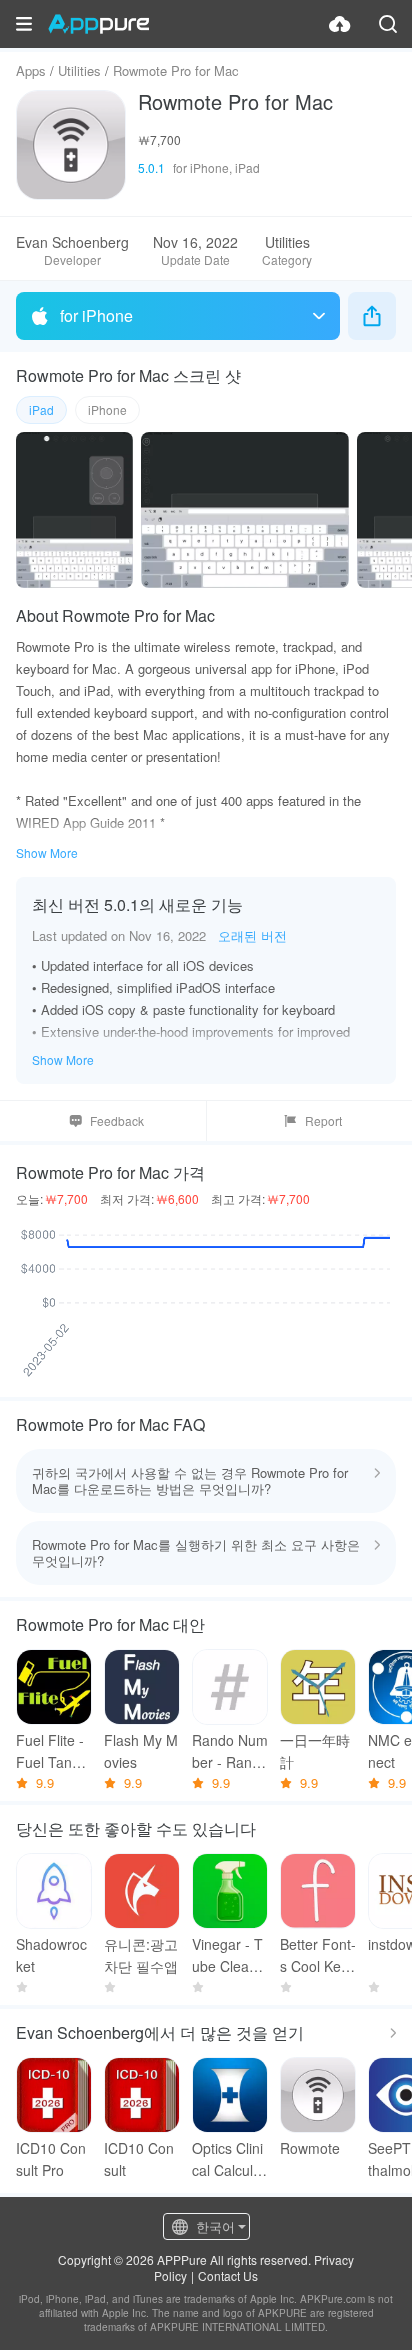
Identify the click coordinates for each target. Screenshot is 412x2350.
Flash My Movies (141, 1751)
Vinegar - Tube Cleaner (228, 1955)
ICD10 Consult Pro (51, 2159)
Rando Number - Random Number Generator (230, 1751)
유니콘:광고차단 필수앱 (141, 1955)
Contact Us (228, 2275)
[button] (24, 24)
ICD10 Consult (139, 2159)
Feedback (117, 1120)
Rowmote (310, 2148)
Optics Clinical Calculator (228, 2159)
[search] (388, 24)
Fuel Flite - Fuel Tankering (54, 1751)
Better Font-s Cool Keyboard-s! (318, 1955)
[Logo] (98, 24)
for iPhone (96, 315)
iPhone (107, 409)
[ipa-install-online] (340, 24)
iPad (41, 409)
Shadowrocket (51, 1955)
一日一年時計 (315, 1751)
